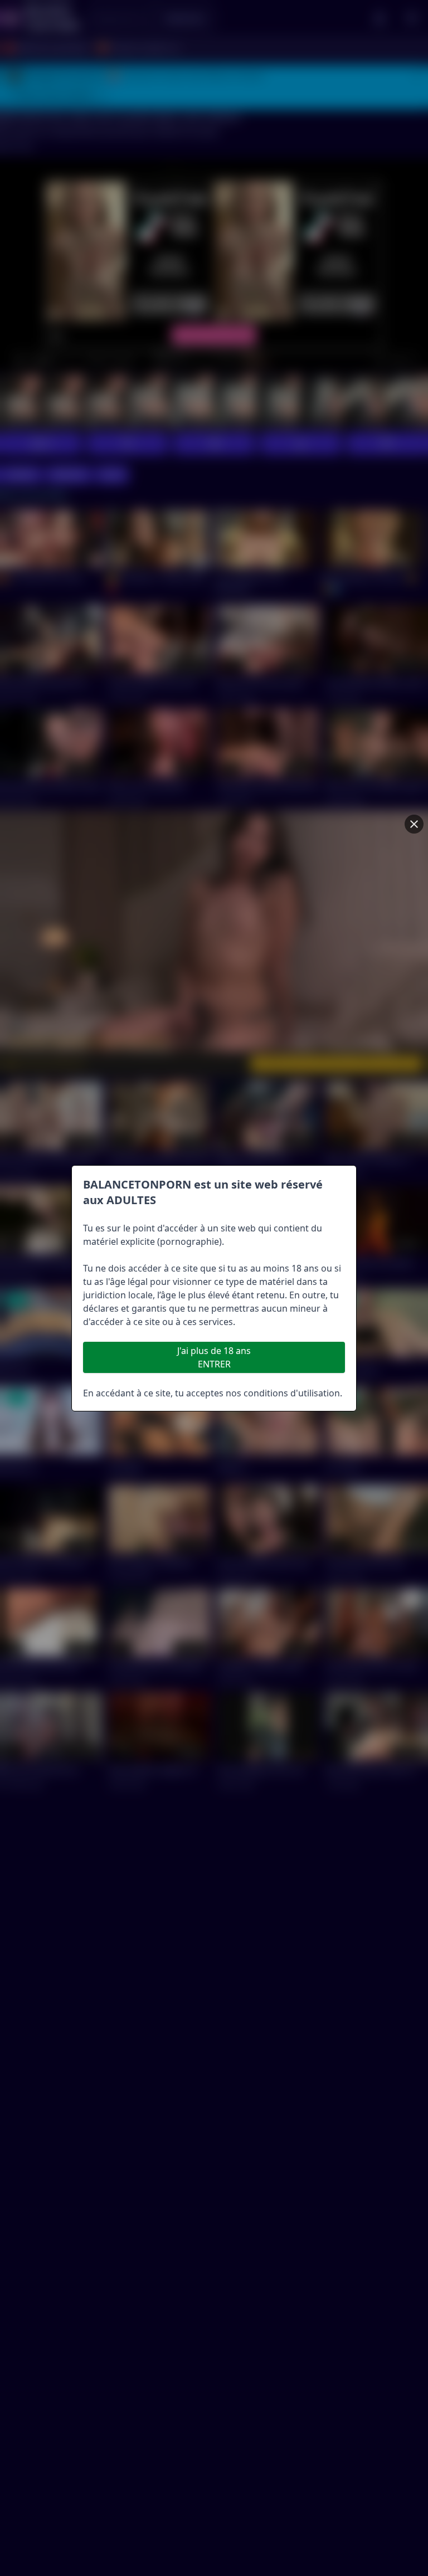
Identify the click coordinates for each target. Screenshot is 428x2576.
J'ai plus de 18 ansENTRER (214, 1357)
